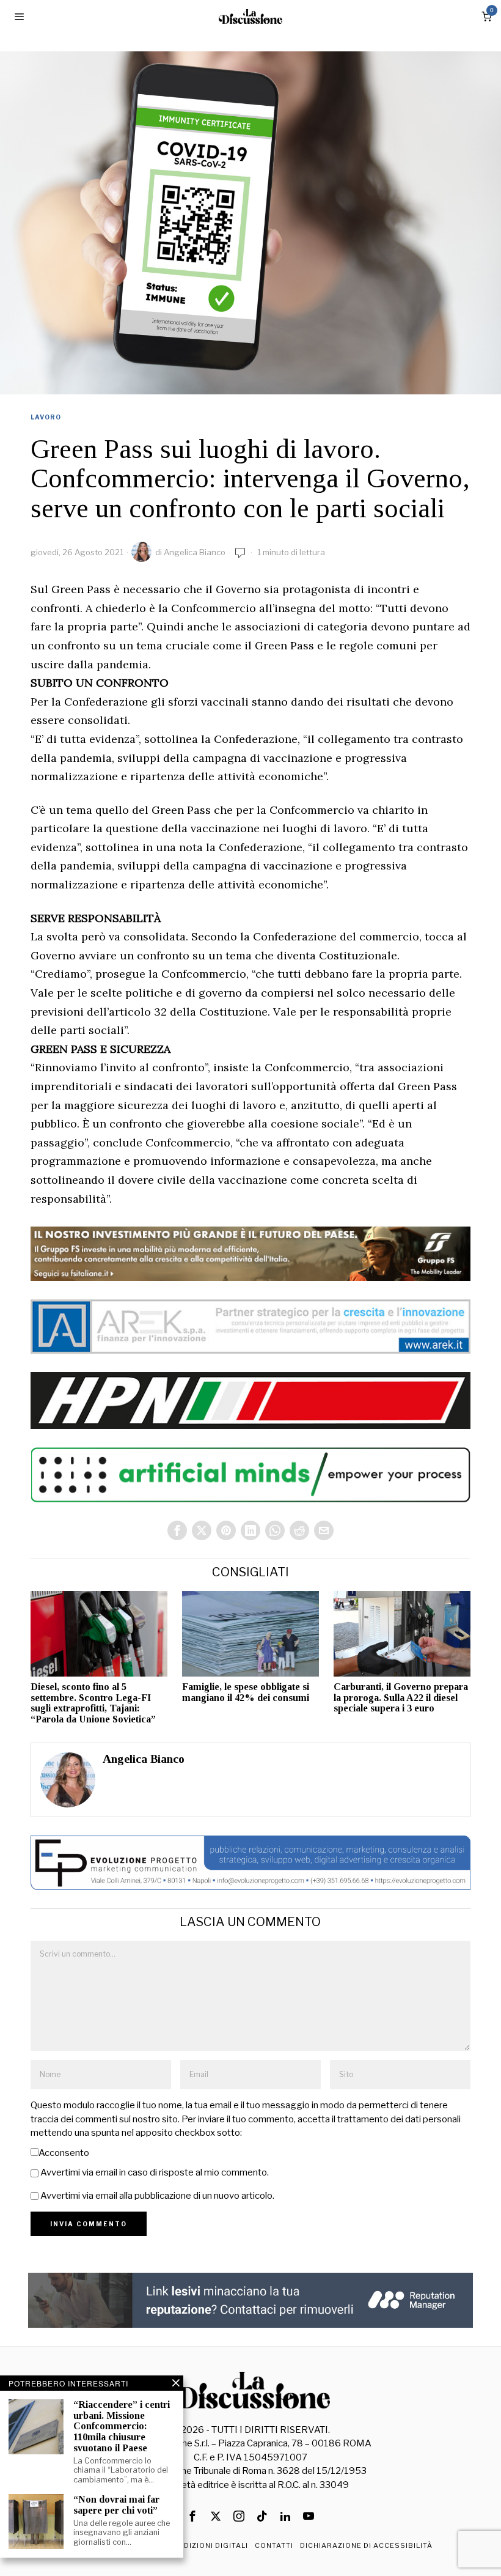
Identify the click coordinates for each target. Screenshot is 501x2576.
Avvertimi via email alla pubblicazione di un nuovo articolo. (157, 2196)
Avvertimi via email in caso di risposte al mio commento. (155, 2172)
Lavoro (46, 417)
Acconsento (64, 2153)
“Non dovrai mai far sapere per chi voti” (116, 2505)
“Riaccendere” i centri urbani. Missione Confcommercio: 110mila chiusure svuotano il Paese (122, 2426)
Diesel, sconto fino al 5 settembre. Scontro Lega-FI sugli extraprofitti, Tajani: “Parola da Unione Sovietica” (93, 1703)
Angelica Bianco (195, 552)
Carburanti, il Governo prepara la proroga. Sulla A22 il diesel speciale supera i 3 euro (401, 1697)
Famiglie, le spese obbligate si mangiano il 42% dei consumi (246, 1692)
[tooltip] (177, 1530)
